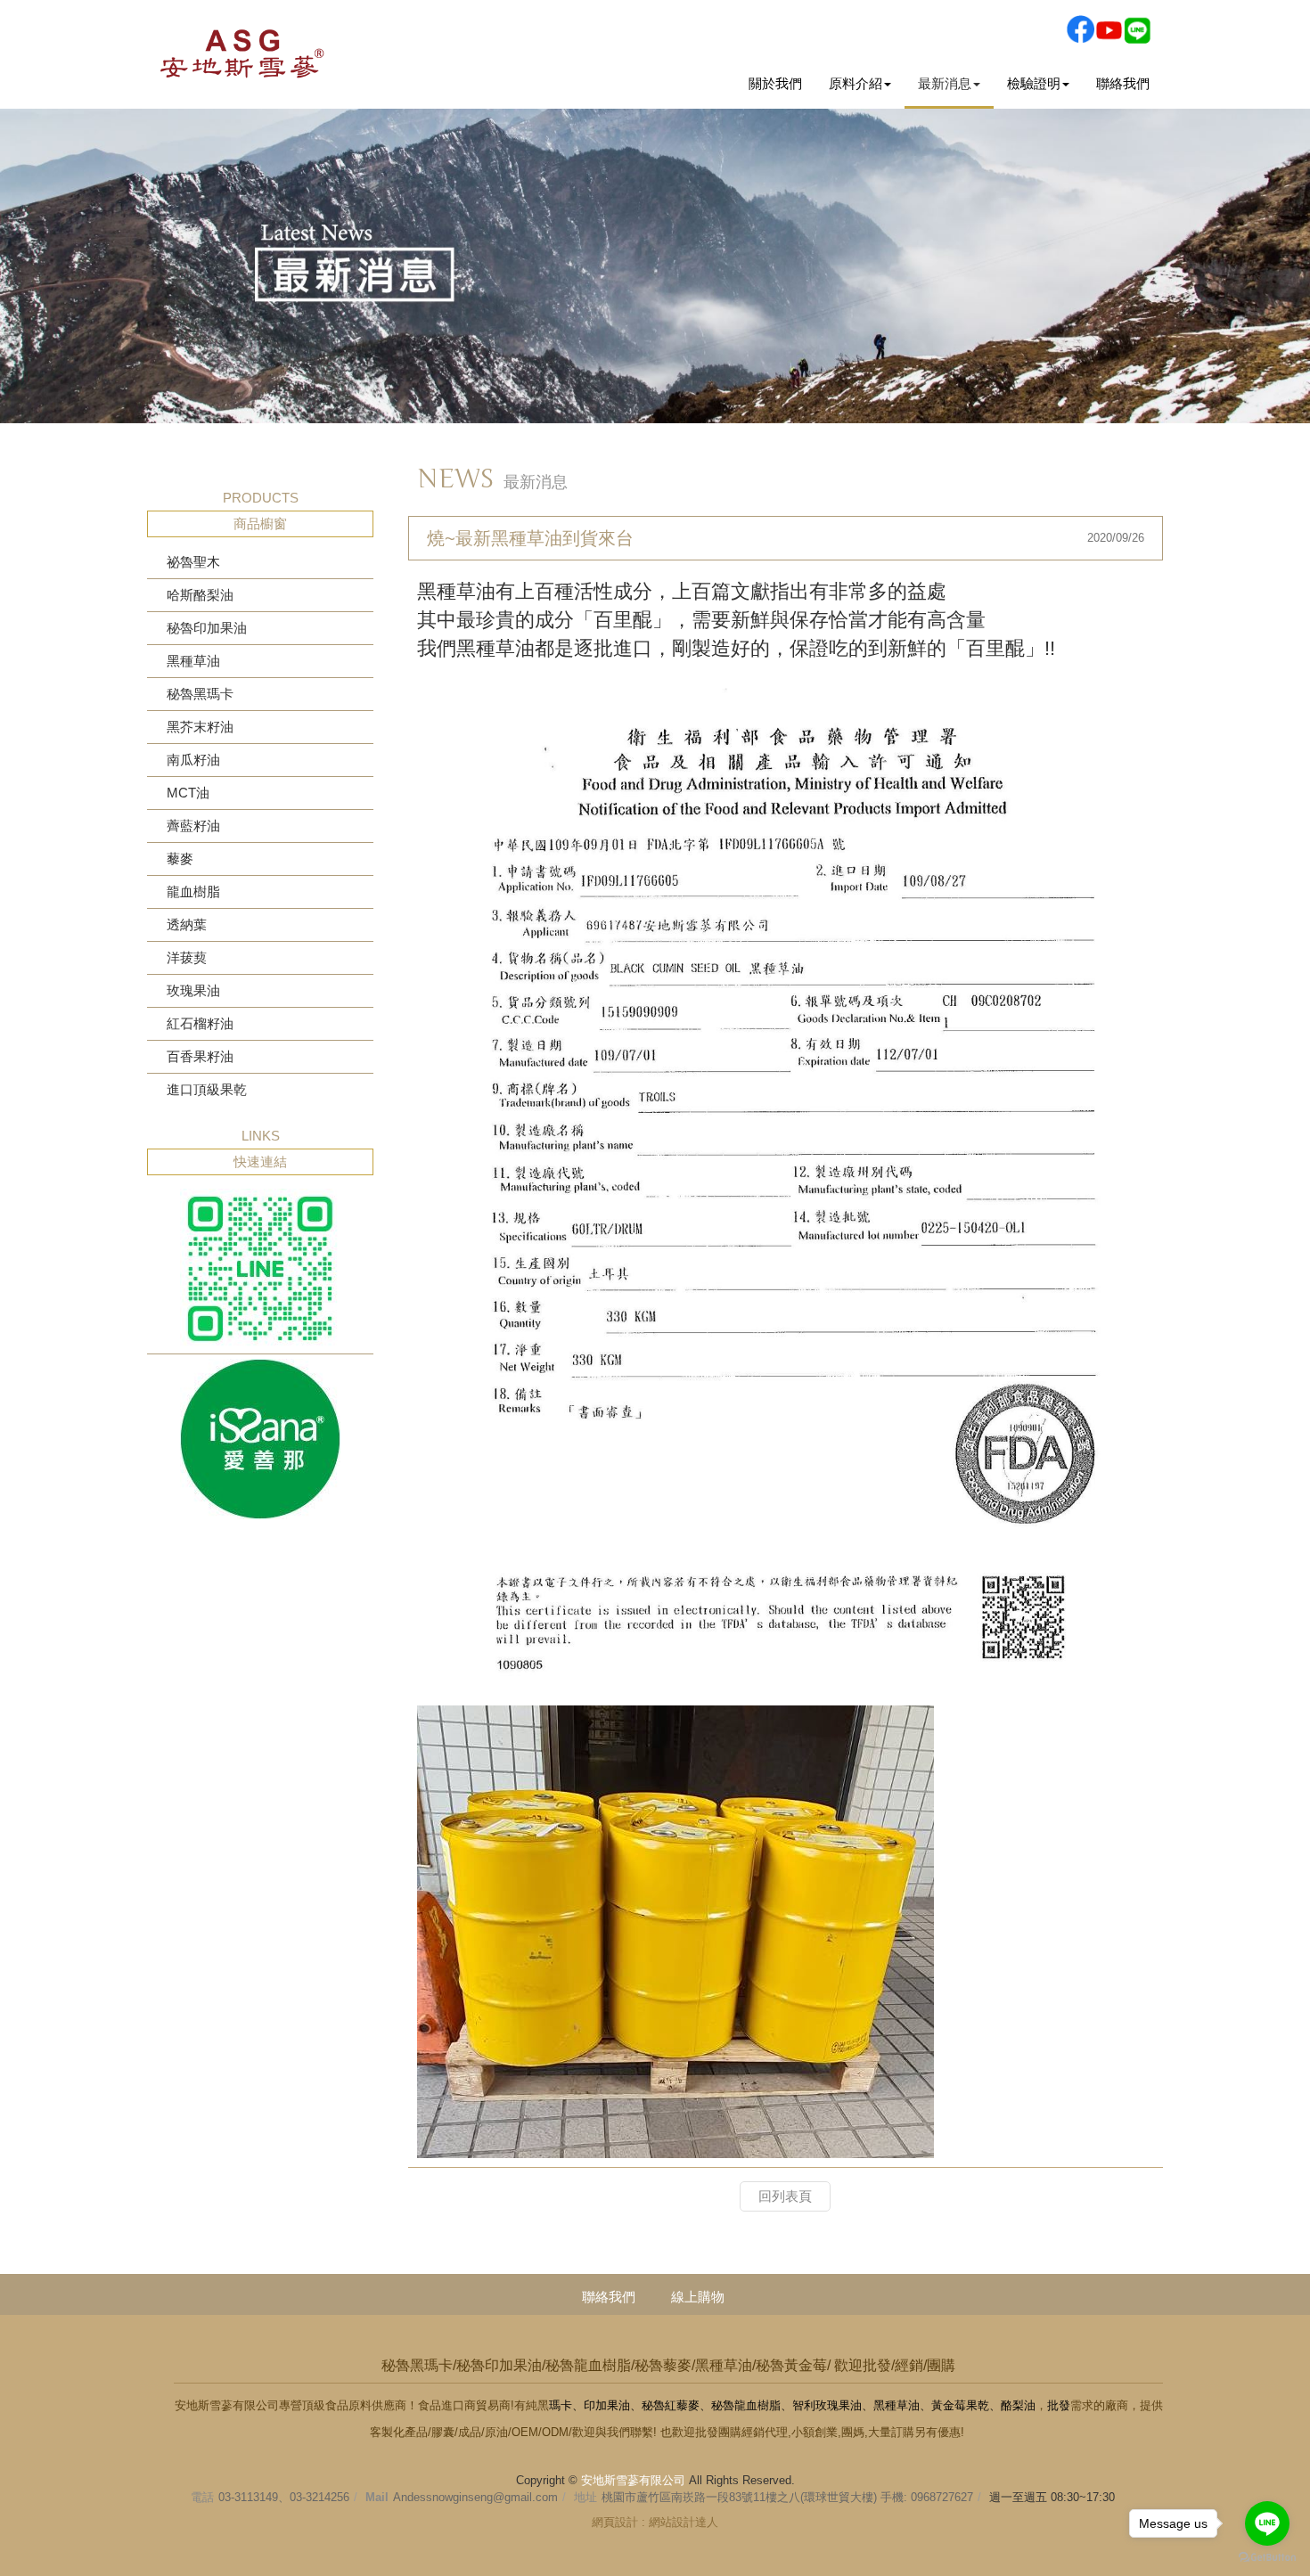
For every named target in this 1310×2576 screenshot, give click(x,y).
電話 (202, 2497)
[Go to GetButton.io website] (1267, 2558)
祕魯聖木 (193, 562)
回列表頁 (785, 2196)
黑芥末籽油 (200, 727)
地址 (585, 2497)
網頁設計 (615, 2522)
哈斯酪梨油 (200, 595)
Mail (377, 2497)
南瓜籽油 (193, 760)
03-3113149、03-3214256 (284, 2497)
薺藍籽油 (193, 826)
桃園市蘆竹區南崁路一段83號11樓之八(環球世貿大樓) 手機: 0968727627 (787, 2497)
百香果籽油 (200, 1056)
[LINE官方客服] (260, 1269)
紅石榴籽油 (200, 1023)
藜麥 (180, 859)
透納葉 (187, 924)
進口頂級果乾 (207, 1089)
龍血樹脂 (193, 891)
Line (1137, 29)
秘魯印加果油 (207, 628)
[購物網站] (260, 1439)
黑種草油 (193, 661)
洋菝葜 (187, 957)
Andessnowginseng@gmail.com (475, 2497)
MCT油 (188, 793)
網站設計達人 (684, 2522)
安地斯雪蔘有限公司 (242, 52)
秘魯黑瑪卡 (200, 694)
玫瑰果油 (193, 990)
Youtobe (1109, 29)
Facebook (1080, 29)
